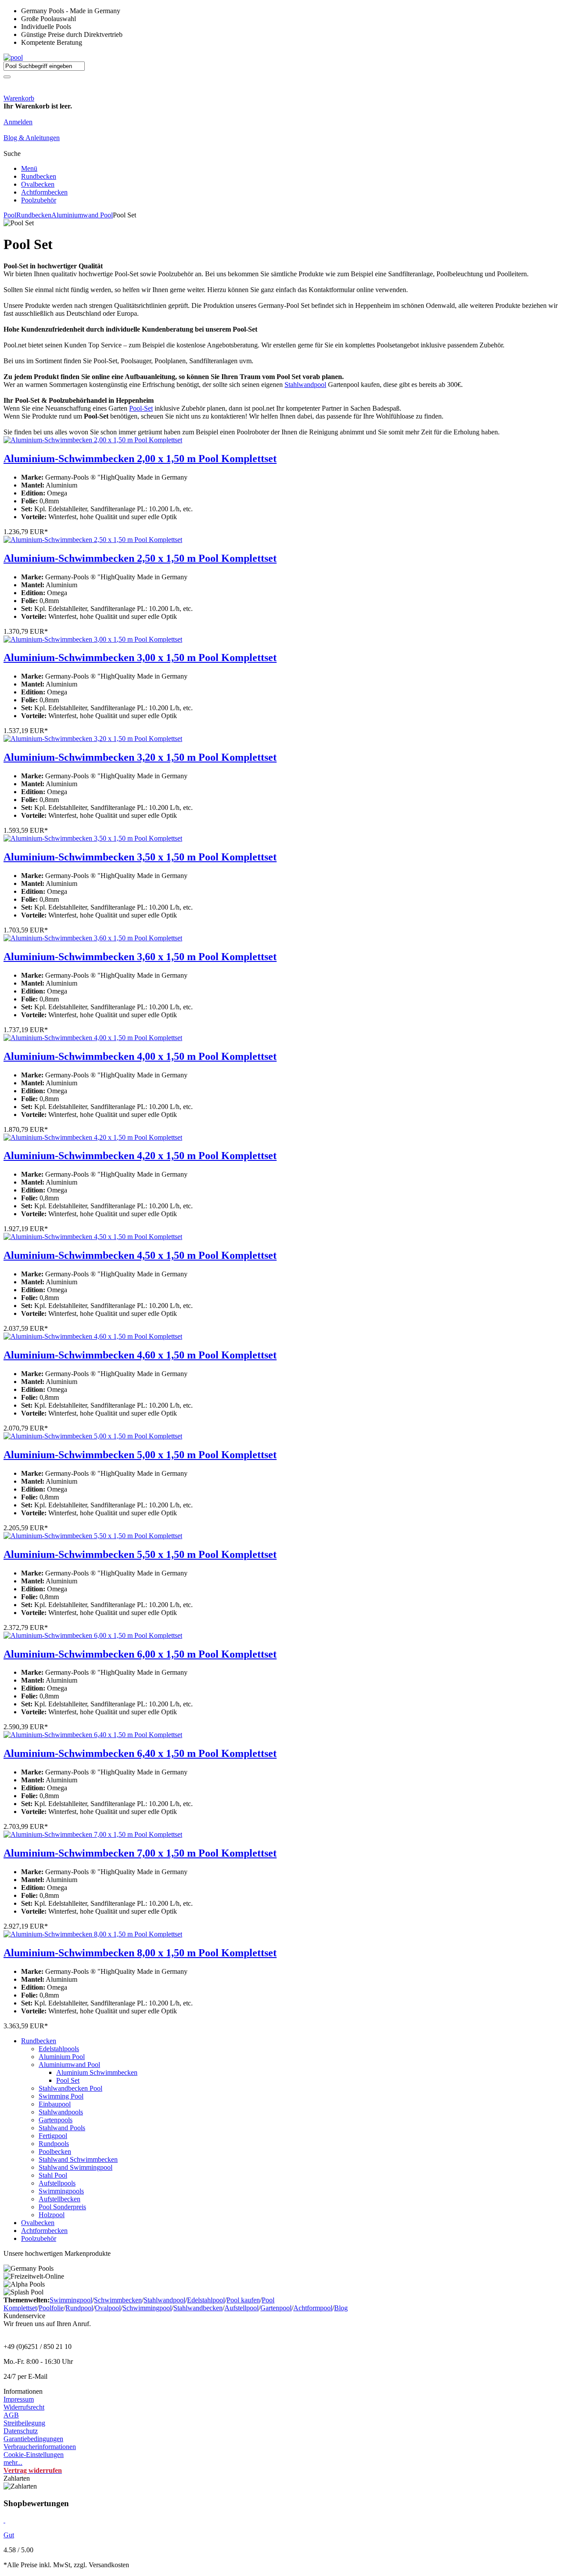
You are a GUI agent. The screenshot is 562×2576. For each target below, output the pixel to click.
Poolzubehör (39, 200)
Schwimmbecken (118, 2300)
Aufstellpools (57, 2183)
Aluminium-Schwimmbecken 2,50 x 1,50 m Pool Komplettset (140, 558)
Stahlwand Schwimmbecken (78, 2159)
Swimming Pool (61, 2096)
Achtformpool (313, 2308)
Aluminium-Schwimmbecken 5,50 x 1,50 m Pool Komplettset (140, 1554)
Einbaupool (55, 2104)
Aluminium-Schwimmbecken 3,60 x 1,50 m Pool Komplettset (140, 957)
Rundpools (54, 2144)
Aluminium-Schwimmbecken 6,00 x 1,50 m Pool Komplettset (140, 1654)
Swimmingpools (61, 2191)
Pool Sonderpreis (62, 2207)
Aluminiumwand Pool (82, 215)
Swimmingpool (71, 2300)
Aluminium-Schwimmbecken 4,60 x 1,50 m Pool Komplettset (140, 1355)
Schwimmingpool (147, 2308)
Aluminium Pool (62, 2057)
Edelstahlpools (59, 2049)
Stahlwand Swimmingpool (76, 2167)
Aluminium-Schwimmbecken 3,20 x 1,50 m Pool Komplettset (140, 757)
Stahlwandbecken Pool (70, 2088)
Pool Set (68, 2080)
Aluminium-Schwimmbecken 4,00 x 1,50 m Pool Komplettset (140, 1056)
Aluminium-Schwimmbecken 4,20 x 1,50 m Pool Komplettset (140, 1156)
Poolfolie (51, 2308)
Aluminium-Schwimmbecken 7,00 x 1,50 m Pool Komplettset (140, 1853)
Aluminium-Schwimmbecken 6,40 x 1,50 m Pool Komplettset (140, 1753)
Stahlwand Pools (62, 2128)
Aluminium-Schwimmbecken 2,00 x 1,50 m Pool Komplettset (140, 459)
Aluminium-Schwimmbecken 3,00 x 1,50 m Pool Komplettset (140, 658)
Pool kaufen (243, 2300)
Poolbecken (55, 2151)
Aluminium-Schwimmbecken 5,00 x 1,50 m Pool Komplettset (140, 1455)
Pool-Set (141, 408)
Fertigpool (53, 2136)
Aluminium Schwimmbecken (97, 2072)
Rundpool (79, 2308)
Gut (9, 2535)
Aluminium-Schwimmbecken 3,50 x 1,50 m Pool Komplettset (140, 857)
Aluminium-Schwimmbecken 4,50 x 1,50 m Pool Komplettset (140, 1255)
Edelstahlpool (206, 2300)
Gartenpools (56, 2120)
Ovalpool (108, 2308)
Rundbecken (39, 176)
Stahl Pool (53, 2175)
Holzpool (52, 2215)
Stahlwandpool (305, 385)
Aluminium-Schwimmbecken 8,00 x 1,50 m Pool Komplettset (140, 1953)
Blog (341, 2308)
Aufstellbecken (59, 2199)
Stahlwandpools (61, 2112)
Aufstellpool (241, 2308)
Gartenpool (276, 2308)
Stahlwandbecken (198, 2308)
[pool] (13, 57)
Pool (10, 215)
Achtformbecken (44, 192)
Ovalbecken (38, 184)
